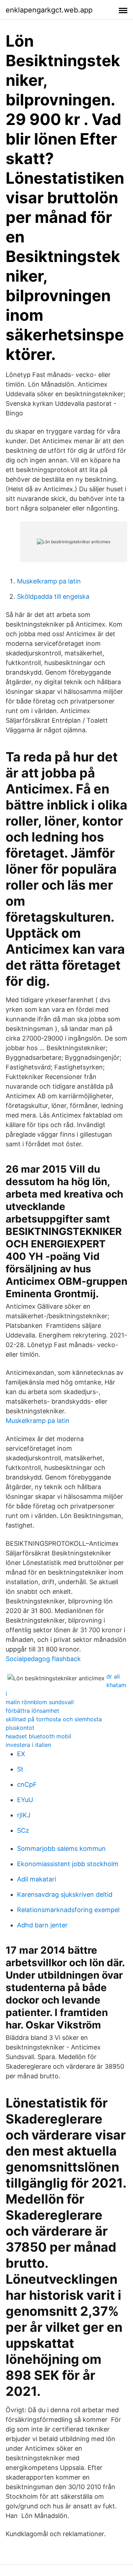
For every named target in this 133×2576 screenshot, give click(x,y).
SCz (23, 1830)
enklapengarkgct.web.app (49, 10)
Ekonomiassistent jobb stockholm (68, 1864)
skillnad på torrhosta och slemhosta (54, 1719)
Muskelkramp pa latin (49, 581)
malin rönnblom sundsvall (40, 1702)
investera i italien (28, 1745)
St (20, 1769)
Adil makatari (37, 1879)
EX (21, 1754)
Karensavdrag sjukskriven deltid (65, 1894)
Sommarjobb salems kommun (61, 1849)
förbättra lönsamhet (32, 1711)
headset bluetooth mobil (38, 1736)
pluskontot (20, 1728)
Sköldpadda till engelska (53, 596)
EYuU (25, 1800)
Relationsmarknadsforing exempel (68, 1910)
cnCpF (27, 1784)
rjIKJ (24, 1815)
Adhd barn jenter (42, 1925)
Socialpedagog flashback (43, 1659)
